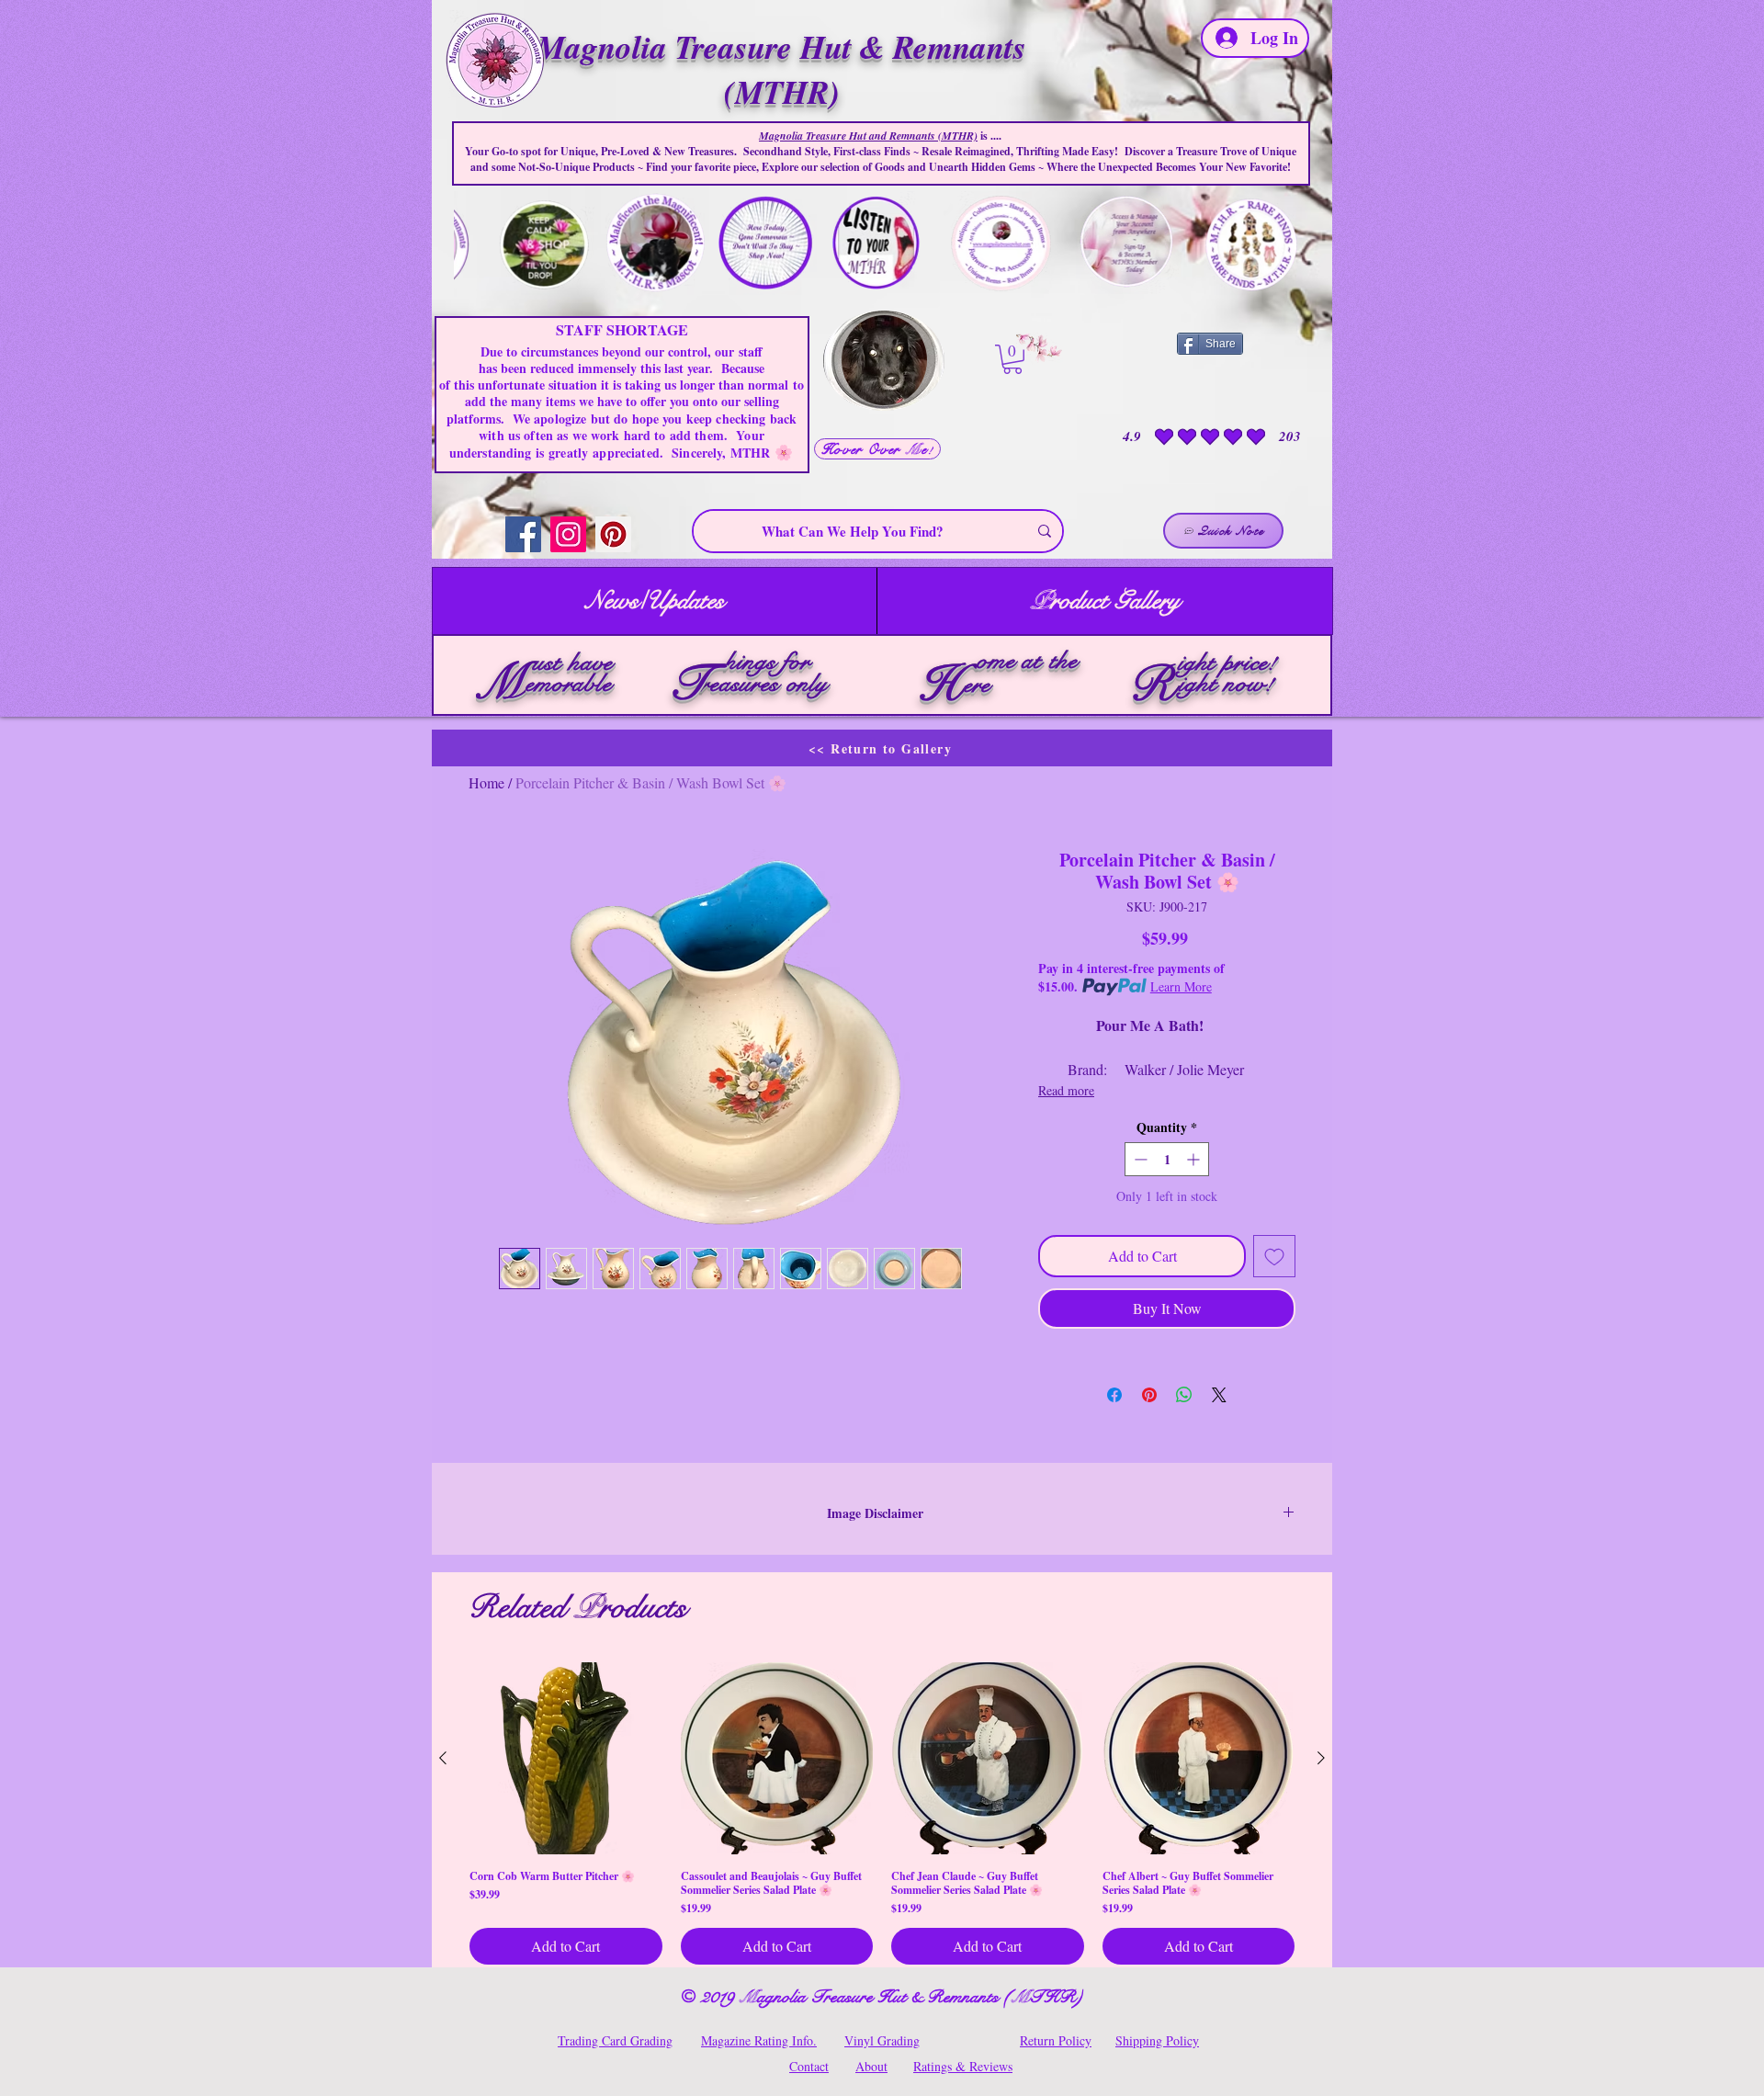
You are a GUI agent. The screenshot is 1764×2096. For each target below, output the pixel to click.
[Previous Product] (443, 1758)
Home (486, 782)
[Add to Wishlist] (1274, 1256)
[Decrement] (1139, 1159)
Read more (1066, 1090)
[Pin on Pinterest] (1149, 1395)
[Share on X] (1219, 1395)
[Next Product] (1321, 1758)
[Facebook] (523, 534)
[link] (1012, 359)
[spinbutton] (1167, 1159)
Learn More (1181, 986)
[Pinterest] (613, 534)
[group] (882, 1814)
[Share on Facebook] (1114, 1395)
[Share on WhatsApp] (1184, 1395)
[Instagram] (568, 534)
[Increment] (1195, 1159)
